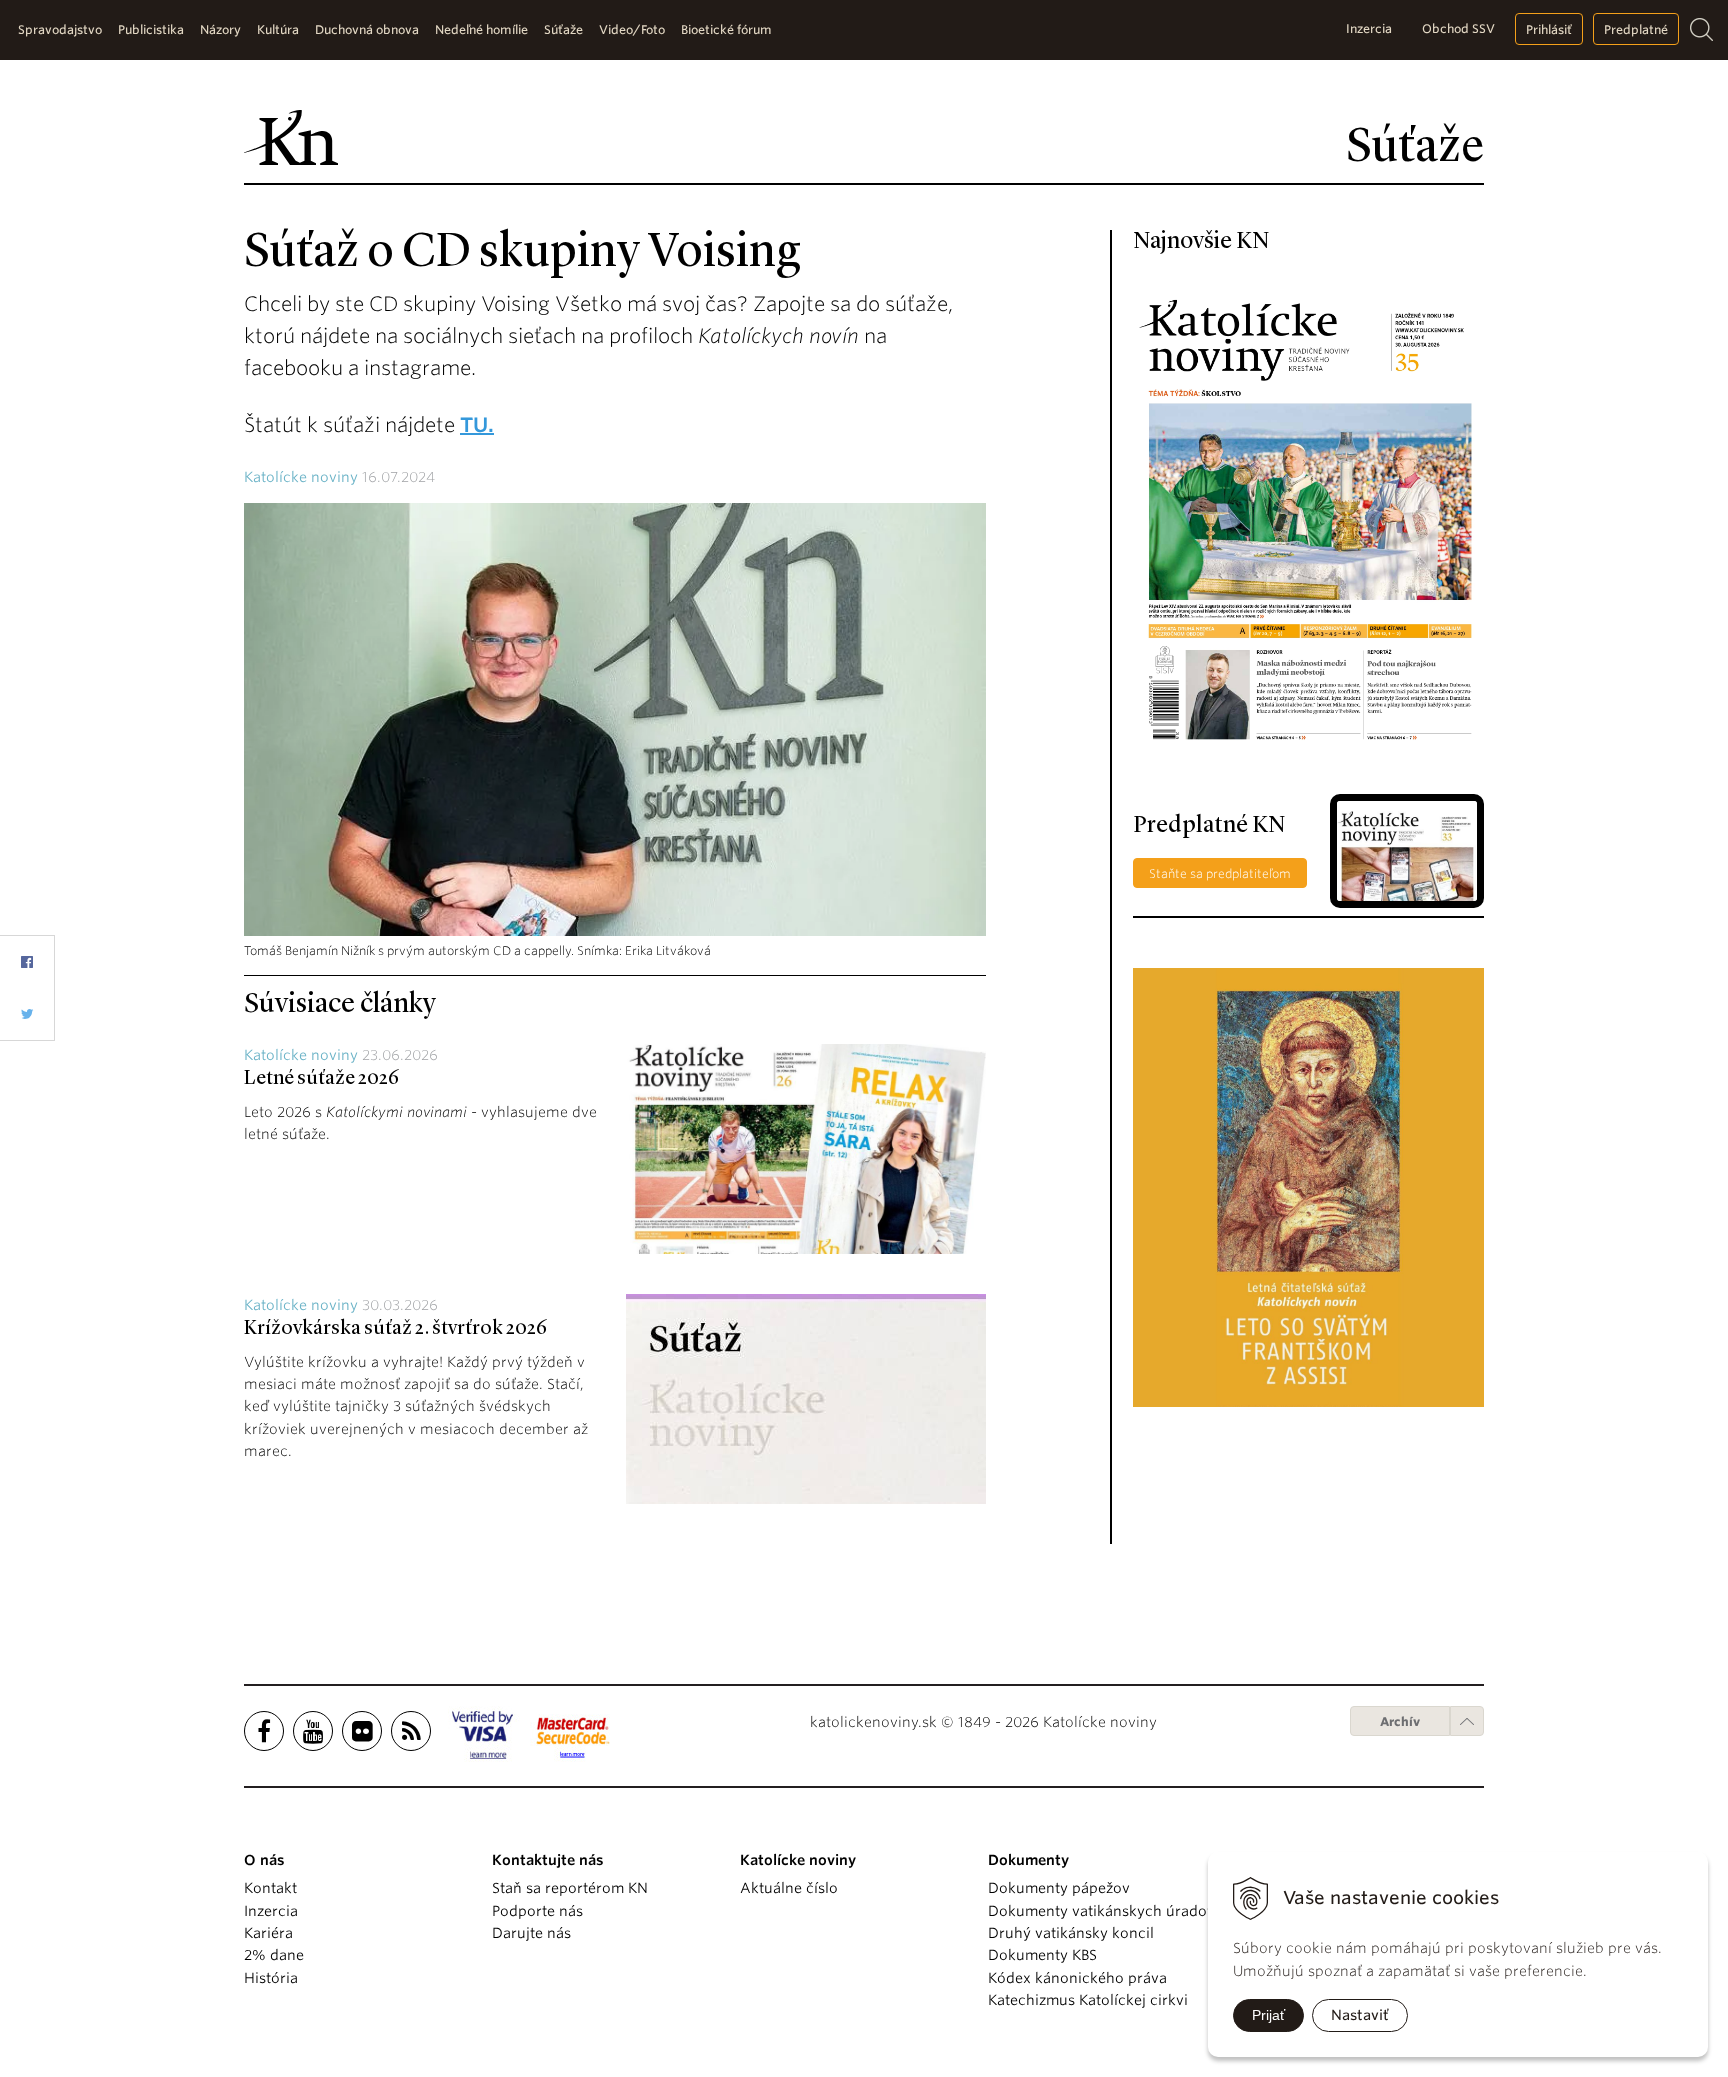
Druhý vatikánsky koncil (1071, 1933)
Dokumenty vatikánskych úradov (1101, 1911)
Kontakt (270, 1888)
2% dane (274, 1955)
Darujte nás (531, 1933)
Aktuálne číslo (789, 1888)
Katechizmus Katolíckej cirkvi (1088, 2000)
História (271, 1978)
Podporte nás (537, 1911)
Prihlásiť (1549, 29)
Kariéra (268, 1933)
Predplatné (1636, 29)
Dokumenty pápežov (1059, 1888)
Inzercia (1369, 28)
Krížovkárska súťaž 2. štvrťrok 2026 (395, 1329)
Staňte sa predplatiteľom (1220, 873)
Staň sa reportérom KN (570, 1888)
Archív (1400, 1721)
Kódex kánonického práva (1077, 1978)
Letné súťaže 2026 (321, 1079)
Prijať (1268, 2015)
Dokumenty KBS (1042, 1955)
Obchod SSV (1458, 28)
